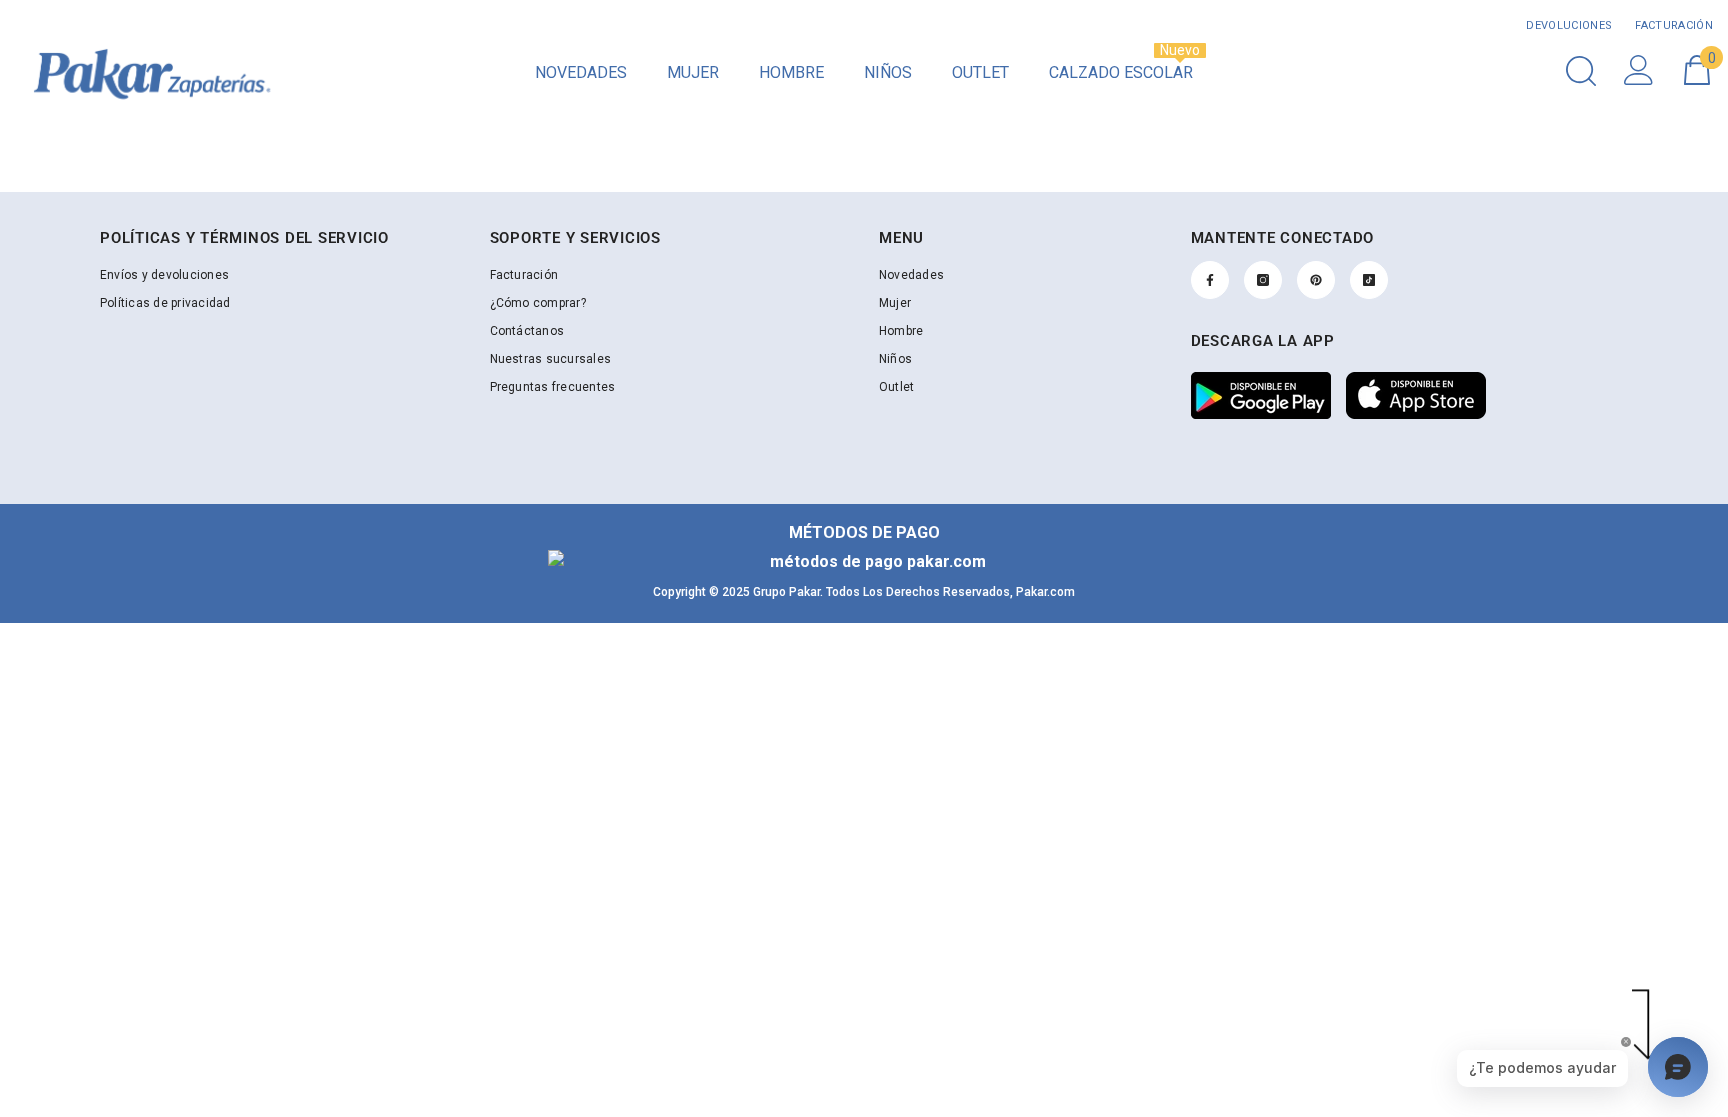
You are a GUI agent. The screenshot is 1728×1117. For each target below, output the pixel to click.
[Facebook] (1210, 280)
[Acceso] (1639, 70)
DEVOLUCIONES (1569, 25)
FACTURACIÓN (1672, 25)
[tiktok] (1369, 280)
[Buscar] (1581, 70)
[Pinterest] (1316, 280)
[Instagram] (1263, 280)
